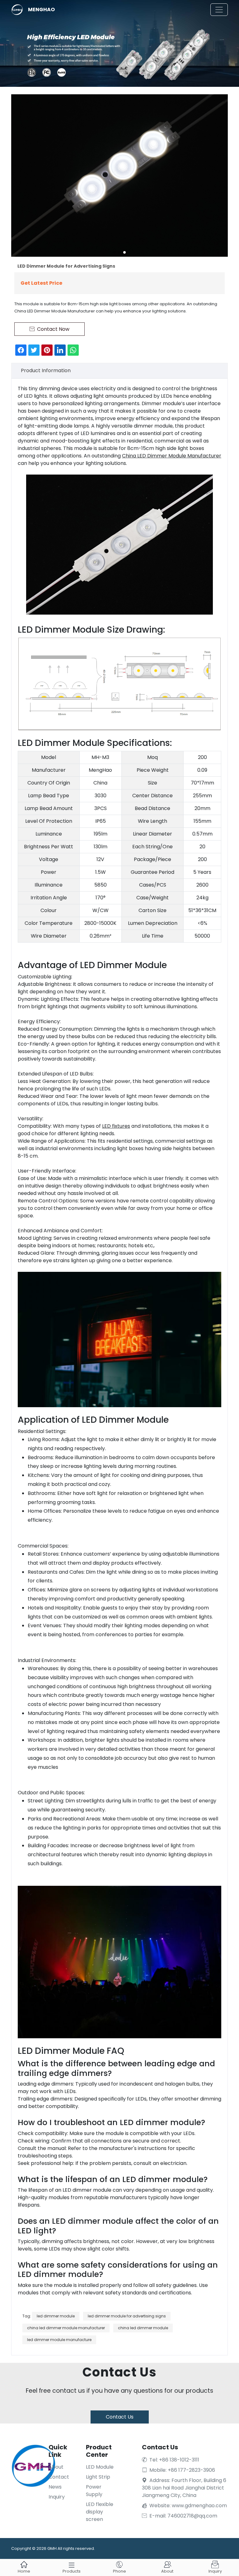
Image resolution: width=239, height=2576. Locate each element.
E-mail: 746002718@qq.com (180, 2516)
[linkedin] (60, 350)
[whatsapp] (73, 350)
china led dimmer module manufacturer (66, 2328)
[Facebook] (21, 350)
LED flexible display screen (100, 2512)
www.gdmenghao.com (199, 2506)
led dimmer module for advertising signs (127, 2316)
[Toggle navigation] (219, 10)
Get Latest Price (41, 283)
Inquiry (57, 2497)
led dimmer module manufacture (59, 2340)
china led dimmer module (143, 2328)
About (56, 2467)
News (55, 2487)
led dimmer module (56, 2316)
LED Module (100, 2467)
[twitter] (34, 350)
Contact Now (49, 329)
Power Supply (94, 2491)
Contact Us (120, 2417)
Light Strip (98, 2477)
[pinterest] (47, 350)
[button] (115, 252)
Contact (59, 2477)
